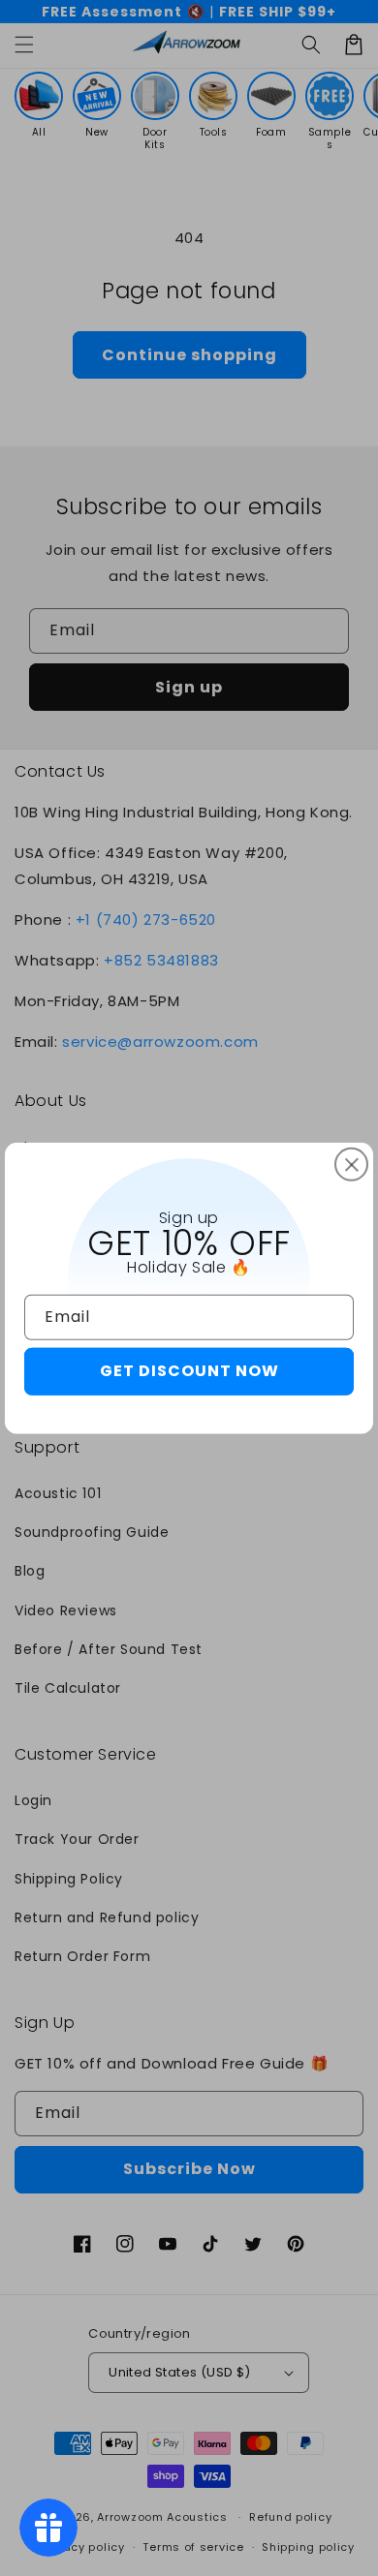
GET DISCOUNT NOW (189, 1371)
